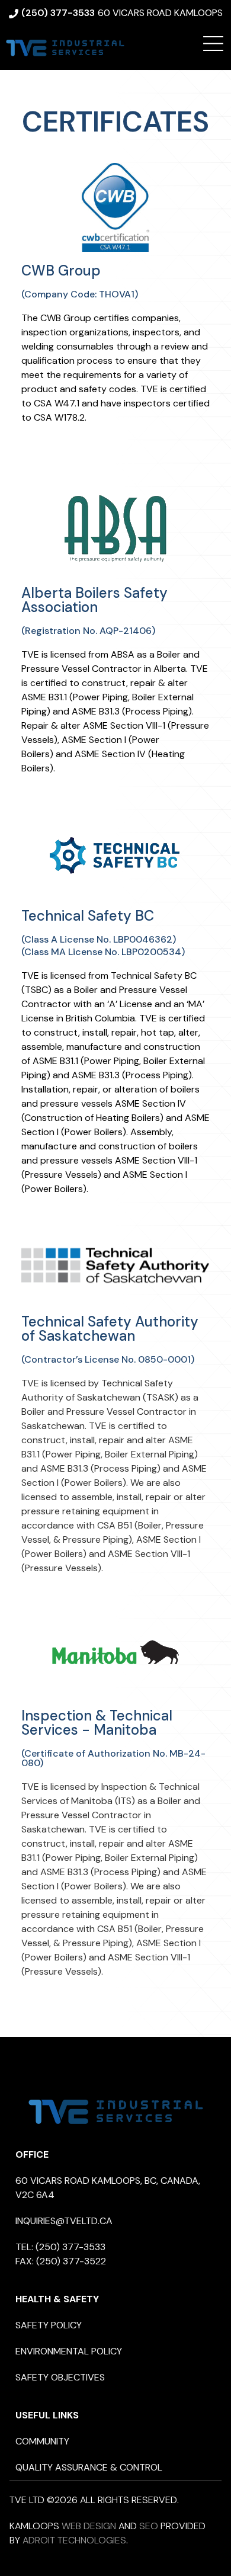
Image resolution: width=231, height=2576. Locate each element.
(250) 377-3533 (70, 2247)
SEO (149, 2526)
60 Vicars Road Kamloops (160, 13)
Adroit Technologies (74, 2540)
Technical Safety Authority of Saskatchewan (110, 1329)
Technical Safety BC (88, 916)
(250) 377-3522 (71, 2261)
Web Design (89, 2526)
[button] (213, 44)
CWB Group (61, 270)
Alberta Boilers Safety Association (94, 600)
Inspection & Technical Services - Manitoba (97, 1723)
